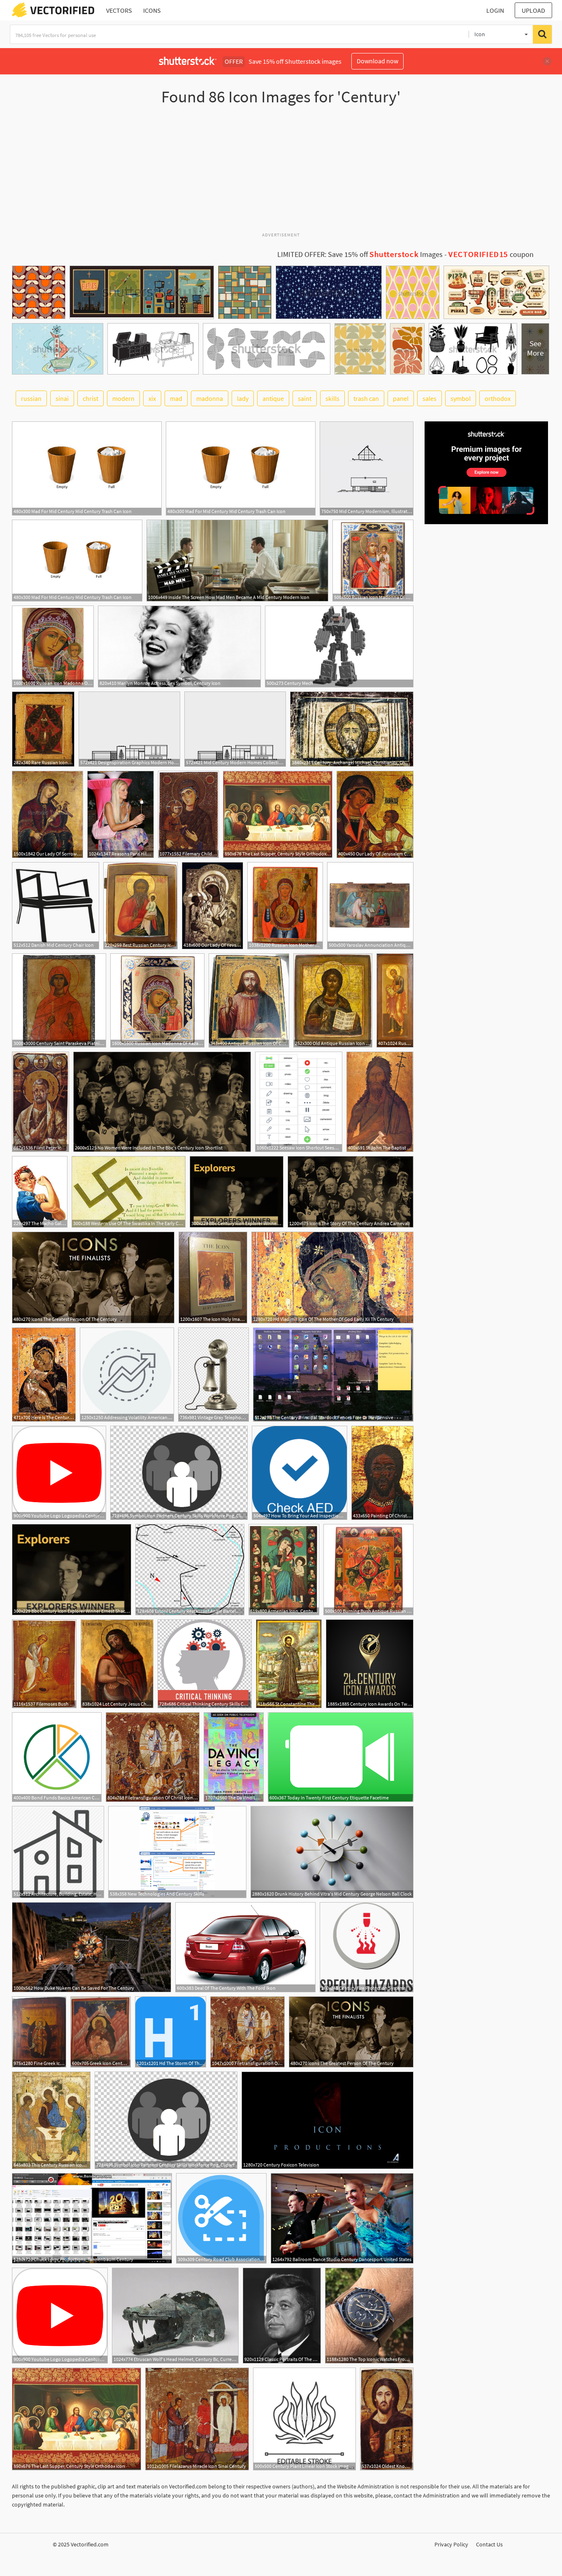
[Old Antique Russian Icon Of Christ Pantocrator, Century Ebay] (333, 1000)
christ (91, 398)
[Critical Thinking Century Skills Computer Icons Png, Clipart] (205, 1664)
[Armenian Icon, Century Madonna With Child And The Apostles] (284, 1570)
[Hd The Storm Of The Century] (171, 2032)
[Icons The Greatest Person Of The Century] (93, 1278)
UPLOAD (533, 10)
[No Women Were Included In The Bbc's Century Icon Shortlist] (162, 1102)
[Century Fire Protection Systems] (367, 1947)
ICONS (152, 10)
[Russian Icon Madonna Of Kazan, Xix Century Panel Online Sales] (53, 646)
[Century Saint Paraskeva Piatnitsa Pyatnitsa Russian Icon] (59, 1000)
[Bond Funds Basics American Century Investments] (57, 1757)
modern (123, 398)
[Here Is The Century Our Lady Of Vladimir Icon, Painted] (44, 1375)
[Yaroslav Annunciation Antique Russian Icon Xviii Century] (370, 906)
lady (243, 398)
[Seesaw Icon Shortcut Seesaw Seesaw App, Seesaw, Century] (299, 1102)
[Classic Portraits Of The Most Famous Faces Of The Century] (282, 2316)
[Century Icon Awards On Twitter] (370, 1664)
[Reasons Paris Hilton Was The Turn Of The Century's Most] (121, 814)
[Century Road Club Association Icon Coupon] (221, 2218)
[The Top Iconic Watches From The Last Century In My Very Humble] (369, 2316)
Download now (377, 61)
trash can (366, 398)
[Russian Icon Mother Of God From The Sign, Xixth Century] (285, 906)
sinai (62, 398)
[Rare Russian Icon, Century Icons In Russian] (43, 729)
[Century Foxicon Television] (327, 2120)
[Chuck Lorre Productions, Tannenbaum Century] (92, 2218)
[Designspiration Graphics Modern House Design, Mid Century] (129, 729)
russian (31, 398)
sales (430, 398)
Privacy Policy (451, 2544)
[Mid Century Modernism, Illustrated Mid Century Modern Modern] (367, 468)
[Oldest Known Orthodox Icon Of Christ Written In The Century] (387, 2419)
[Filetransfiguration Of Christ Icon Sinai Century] (153, 1757)
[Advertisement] (281, 172)
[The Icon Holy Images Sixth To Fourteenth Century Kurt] (213, 1278)
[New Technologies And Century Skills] (177, 1852)
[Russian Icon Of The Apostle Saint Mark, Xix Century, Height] (395, 1000)
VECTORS (119, 10)
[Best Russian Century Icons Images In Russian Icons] (140, 906)
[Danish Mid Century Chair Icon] (56, 906)
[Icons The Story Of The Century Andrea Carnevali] (351, 1192)
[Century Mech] (339, 646)
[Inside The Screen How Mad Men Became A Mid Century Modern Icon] (237, 561)
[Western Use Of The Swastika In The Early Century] (129, 1192)
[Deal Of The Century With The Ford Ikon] (245, 1947)
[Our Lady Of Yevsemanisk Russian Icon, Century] (212, 906)
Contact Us (489, 2544)
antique (273, 398)
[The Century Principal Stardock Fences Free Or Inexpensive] (333, 1375)
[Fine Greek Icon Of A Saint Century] (39, 2032)
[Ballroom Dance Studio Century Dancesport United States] (342, 2218)
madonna (210, 398)
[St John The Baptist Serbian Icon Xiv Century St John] (380, 1102)
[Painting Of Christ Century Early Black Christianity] (382, 1473)
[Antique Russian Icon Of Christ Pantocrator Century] (249, 1000)
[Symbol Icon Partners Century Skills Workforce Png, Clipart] (179, 1473)
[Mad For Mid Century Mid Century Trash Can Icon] (87, 468)
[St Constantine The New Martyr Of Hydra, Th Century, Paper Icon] (289, 1664)
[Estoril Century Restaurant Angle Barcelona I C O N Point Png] (190, 1570)
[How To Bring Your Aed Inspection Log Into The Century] (300, 1473)
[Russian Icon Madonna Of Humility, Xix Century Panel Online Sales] (373, 561)
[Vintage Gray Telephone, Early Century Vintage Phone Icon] (214, 1375)
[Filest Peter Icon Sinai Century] (41, 1102)
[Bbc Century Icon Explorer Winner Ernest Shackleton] (237, 1192)
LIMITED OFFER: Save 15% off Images (360, 254)
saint (305, 398)
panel (401, 398)
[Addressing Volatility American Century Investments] (127, 1375)
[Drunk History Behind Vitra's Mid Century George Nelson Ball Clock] (332, 1852)
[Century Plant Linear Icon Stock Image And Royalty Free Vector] (304, 2419)
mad (176, 398)
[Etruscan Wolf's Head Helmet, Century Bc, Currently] (175, 2316)
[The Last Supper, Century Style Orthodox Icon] (278, 814)
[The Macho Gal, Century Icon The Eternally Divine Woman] (40, 1192)
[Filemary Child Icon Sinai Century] (188, 814)
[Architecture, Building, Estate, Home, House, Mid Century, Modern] (58, 1852)
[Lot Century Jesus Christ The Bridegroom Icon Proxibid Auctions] (117, 1664)
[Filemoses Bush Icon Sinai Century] (44, 1664)
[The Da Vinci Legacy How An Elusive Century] (234, 1757)
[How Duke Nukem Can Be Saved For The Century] (92, 1947)
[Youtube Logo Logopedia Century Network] (59, 1473)
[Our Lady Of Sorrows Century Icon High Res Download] (48, 814)
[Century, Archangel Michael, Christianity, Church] (352, 729)
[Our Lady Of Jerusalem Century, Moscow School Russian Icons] (375, 814)
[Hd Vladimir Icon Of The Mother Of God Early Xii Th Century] (332, 1278)
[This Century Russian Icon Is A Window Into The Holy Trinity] (51, 2120)
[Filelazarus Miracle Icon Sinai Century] (197, 2419)
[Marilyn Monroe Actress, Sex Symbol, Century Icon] (179, 646)
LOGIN (495, 10)
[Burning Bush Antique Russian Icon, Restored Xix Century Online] (368, 1570)
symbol (461, 398)
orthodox (498, 398)
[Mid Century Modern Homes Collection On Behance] (235, 729)
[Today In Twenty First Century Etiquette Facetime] (341, 1757)
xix (152, 398)
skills (332, 398)
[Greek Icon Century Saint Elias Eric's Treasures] (101, 2032)
